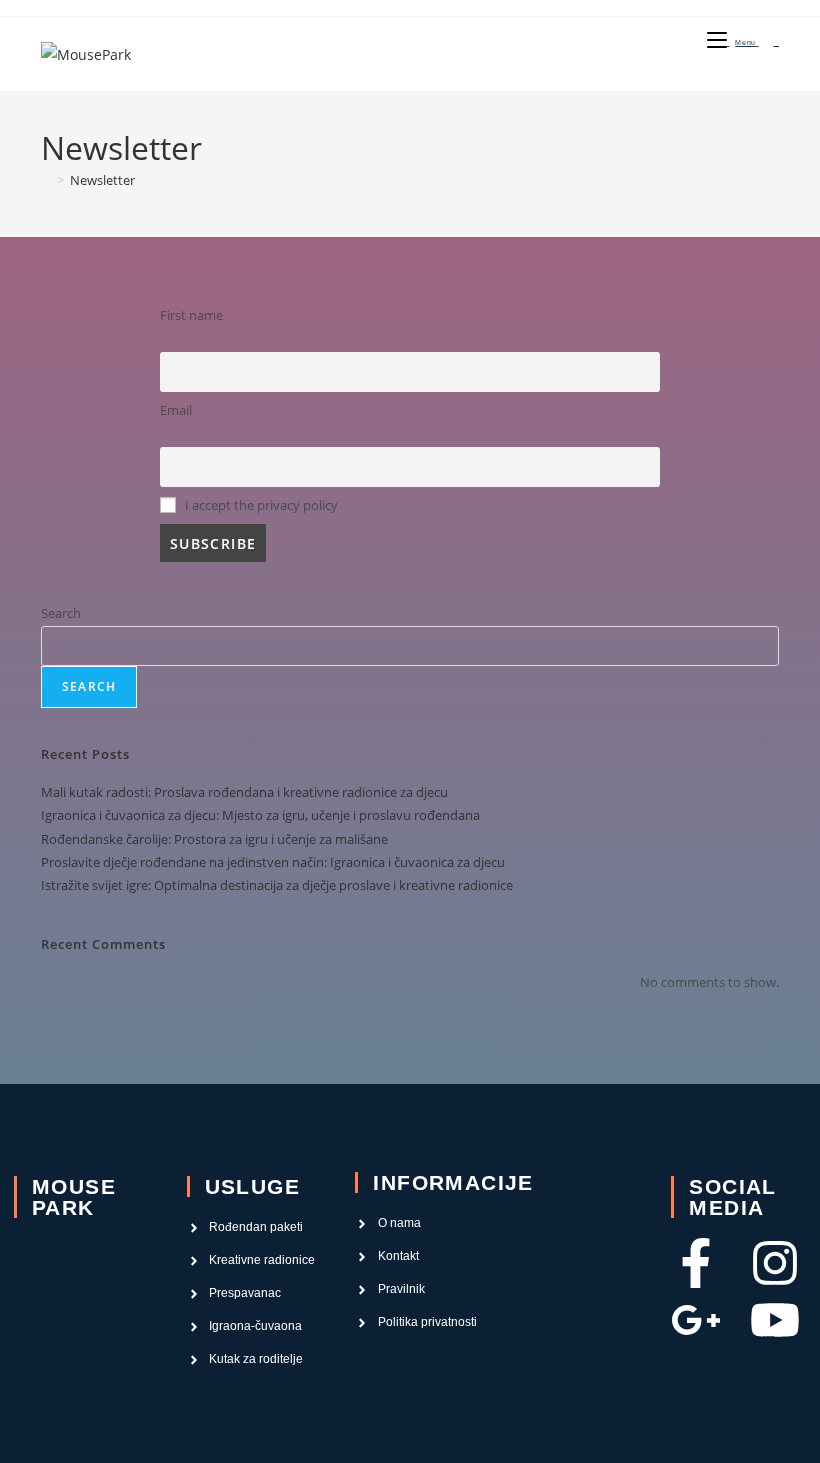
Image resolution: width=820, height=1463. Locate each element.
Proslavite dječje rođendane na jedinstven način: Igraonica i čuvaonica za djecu (273, 862)
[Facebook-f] (696, 1263)
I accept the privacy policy (260, 505)
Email (176, 410)
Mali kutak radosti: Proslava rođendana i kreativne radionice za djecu (244, 792)
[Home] (46, 180)
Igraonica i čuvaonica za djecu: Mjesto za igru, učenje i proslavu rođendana (260, 815)
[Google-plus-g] (696, 1320)
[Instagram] (775, 1263)
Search (61, 613)
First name (191, 315)
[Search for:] (768, 42)
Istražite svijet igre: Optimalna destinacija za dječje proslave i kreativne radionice (277, 885)
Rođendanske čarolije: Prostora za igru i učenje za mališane (214, 839)
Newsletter (102, 180)
